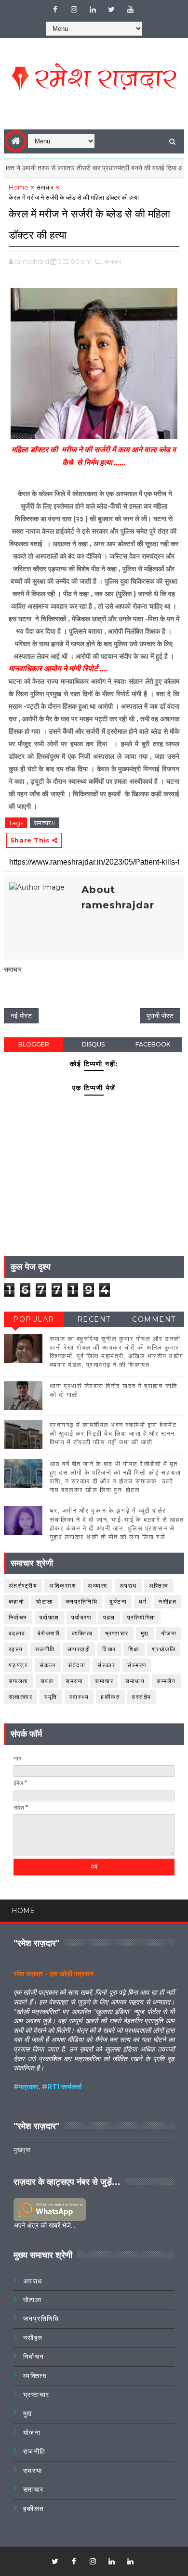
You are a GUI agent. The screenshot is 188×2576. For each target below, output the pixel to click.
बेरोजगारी (49, 1633)
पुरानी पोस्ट (160, 1016)
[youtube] (130, 10)
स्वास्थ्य (79, 1697)
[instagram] (74, 10)
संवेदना (77, 1665)
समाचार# (45, 823)
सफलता (19, 1681)
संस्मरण (137, 1665)
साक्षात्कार (21, 1697)
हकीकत (110, 1697)
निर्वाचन (18, 1617)
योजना (169, 1633)
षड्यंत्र (18, 1665)
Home (19, 187)
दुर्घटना (118, 1601)
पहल (109, 1617)
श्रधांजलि (164, 1649)
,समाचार (112, 261)
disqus (93, 1044)
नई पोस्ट (21, 1016)
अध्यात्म (98, 1586)
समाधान (135, 1681)
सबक (47, 1681)
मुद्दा (145, 1633)
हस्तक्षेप (142, 1697)
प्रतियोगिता (141, 1617)
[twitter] (111, 10)
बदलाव (17, 1633)
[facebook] (55, 10)
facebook (153, 1044)
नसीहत (168, 1601)
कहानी (17, 1601)
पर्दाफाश (49, 1617)
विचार (109, 1649)
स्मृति (51, 1697)
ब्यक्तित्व (82, 1633)
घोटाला (45, 1601)
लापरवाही (79, 1649)
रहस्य (16, 1649)
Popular (34, 1319)
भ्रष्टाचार (117, 1633)
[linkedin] (93, 10)
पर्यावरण (81, 1617)
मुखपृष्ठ (22, 2150)
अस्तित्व (159, 1586)
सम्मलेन (166, 1681)
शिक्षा (134, 1649)
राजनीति (45, 1649)
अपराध (128, 1586)
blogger (34, 1044)
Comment (154, 1319)
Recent (94, 1319)
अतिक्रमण (62, 1586)
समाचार (45, 187)
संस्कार (106, 1665)
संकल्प (48, 1665)
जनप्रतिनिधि (82, 1601)
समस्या (74, 1681)
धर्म (143, 1601)
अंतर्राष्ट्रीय (23, 1586)
